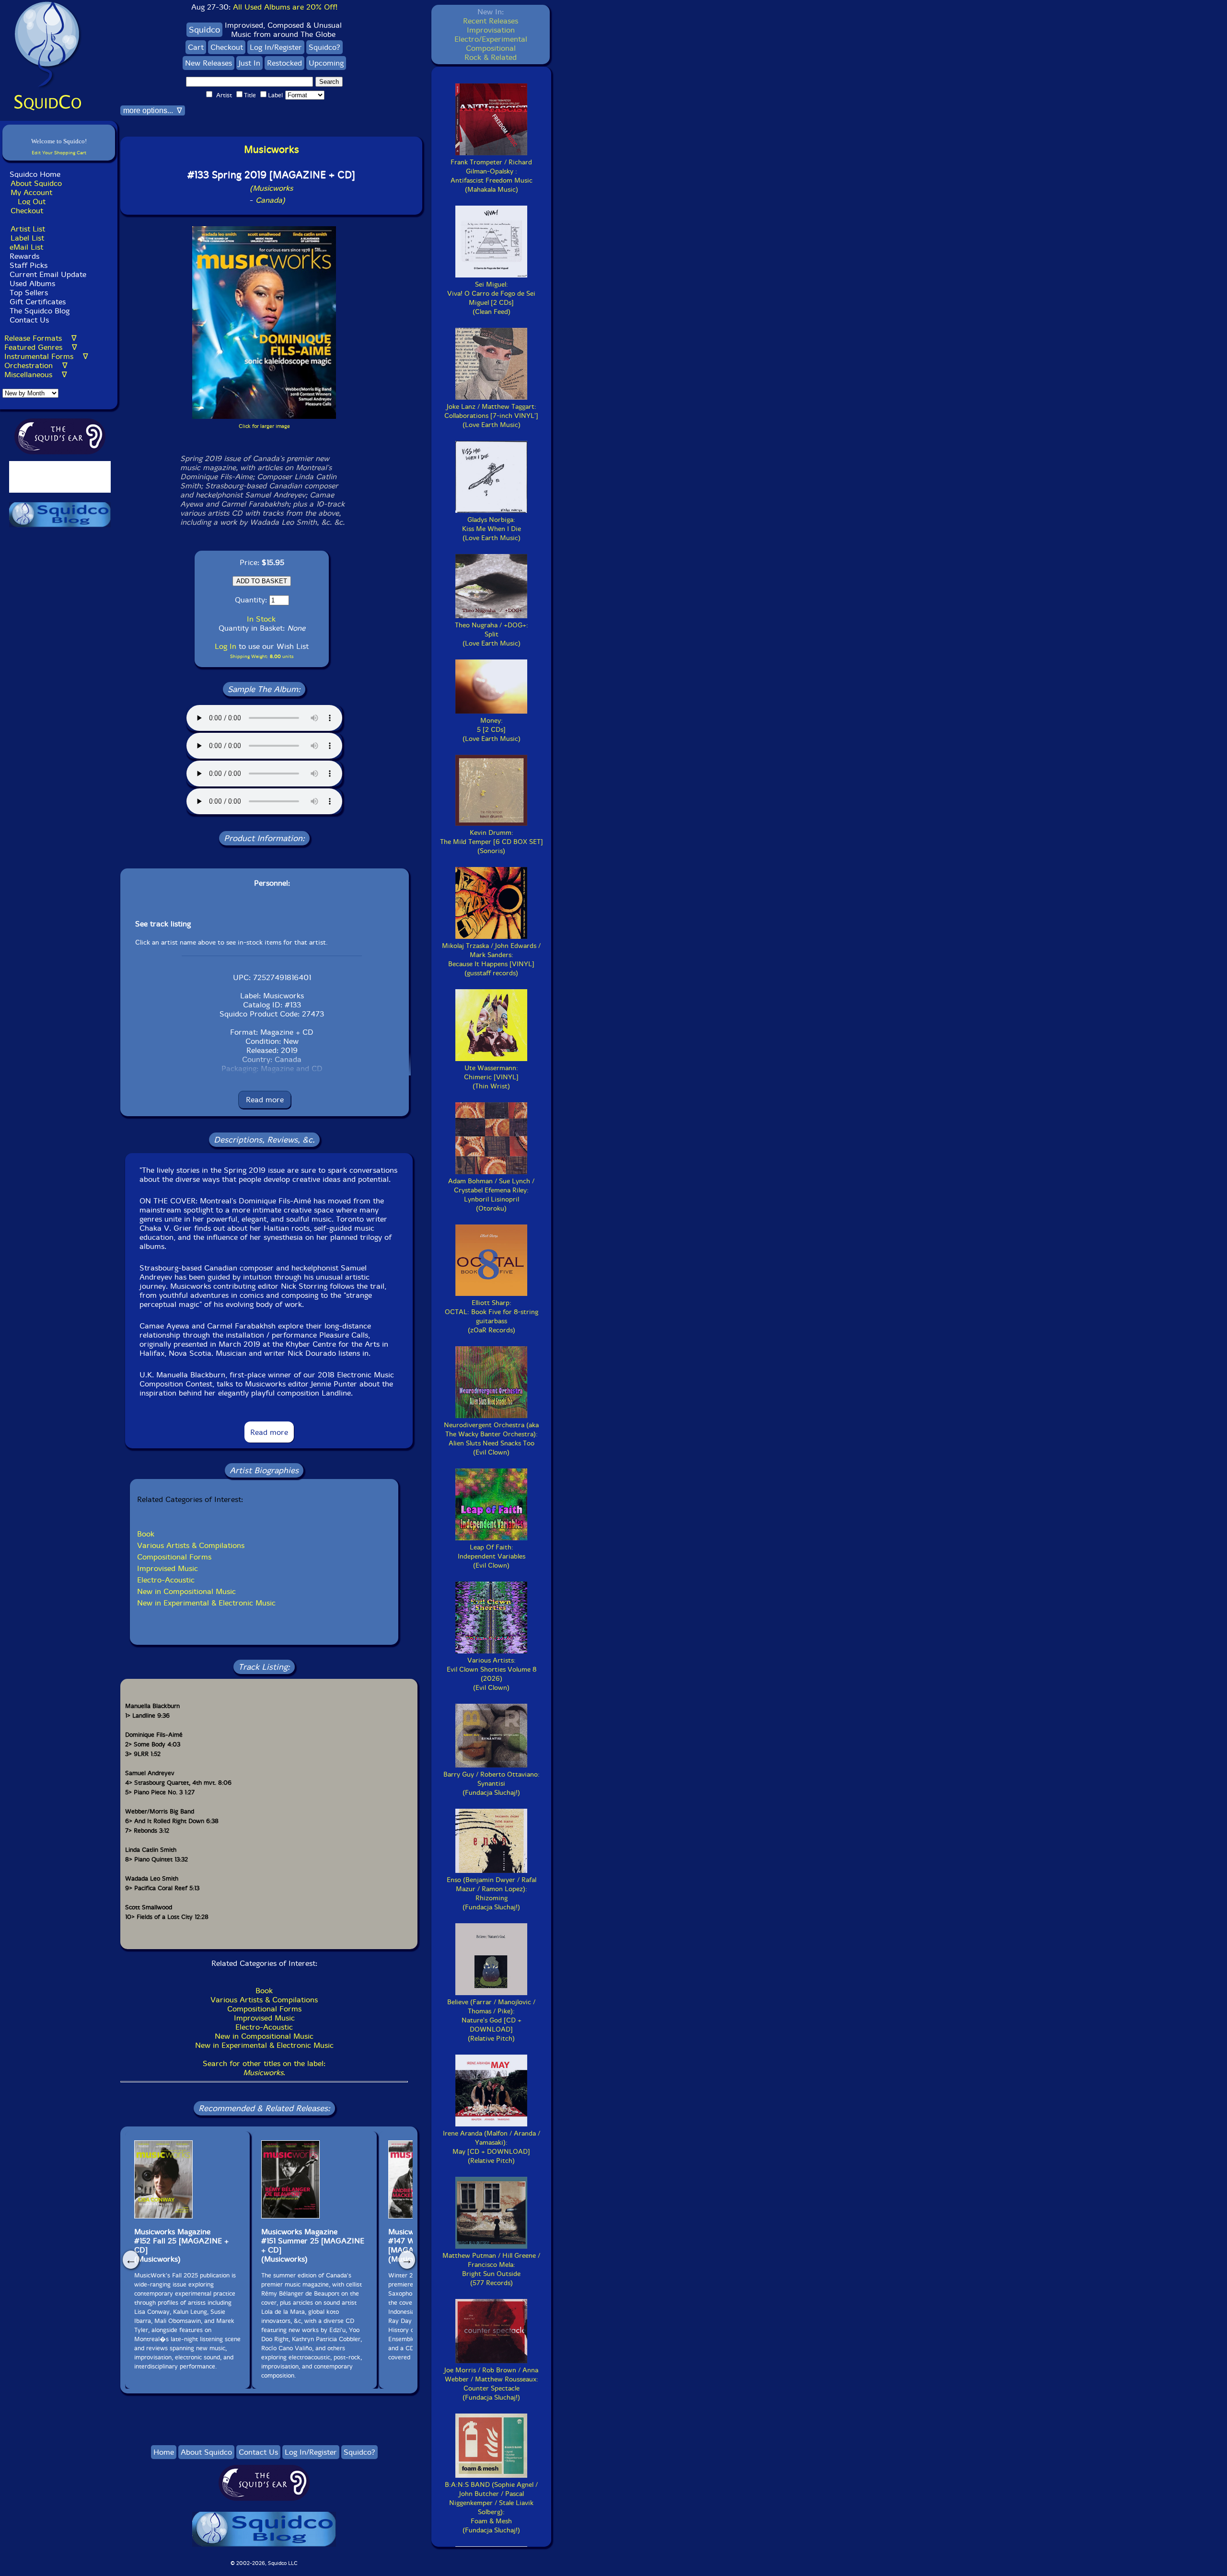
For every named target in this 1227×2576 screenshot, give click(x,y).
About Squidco (36, 183)
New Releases (208, 63)
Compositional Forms (174, 1557)
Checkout (27, 211)
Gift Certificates (38, 302)
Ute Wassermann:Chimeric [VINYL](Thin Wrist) (491, 1077)
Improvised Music (168, 1568)
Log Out (32, 202)
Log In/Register (276, 47)
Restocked (284, 63)
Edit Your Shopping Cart (59, 153)
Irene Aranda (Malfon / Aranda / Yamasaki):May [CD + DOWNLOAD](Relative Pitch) (492, 2147)
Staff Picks (29, 265)
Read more (265, 1100)
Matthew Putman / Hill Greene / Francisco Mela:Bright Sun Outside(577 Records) (491, 2269)
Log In (226, 646)
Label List (27, 238)
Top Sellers (29, 293)
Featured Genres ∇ (41, 347)
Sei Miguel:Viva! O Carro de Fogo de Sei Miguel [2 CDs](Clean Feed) (491, 298)
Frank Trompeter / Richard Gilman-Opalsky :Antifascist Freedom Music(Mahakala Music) (492, 176)
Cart (196, 47)
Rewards (24, 256)
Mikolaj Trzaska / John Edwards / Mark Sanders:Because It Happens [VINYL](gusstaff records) (491, 959)
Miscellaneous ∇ (36, 375)
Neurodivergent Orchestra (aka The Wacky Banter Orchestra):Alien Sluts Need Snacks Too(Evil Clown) (491, 1439)
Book (146, 1534)
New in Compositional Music (186, 1591)
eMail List (26, 247)
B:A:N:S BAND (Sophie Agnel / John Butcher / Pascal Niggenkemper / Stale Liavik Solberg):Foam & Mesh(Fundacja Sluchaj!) (491, 2507)
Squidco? (324, 47)
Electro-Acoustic (166, 1580)
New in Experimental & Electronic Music (206, 1603)
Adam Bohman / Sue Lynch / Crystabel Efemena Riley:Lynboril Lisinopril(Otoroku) (491, 1195)
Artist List (28, 229)
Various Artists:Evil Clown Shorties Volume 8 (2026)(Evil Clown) (492, 1674)
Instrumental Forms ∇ (46, 356)
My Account (31, 192)
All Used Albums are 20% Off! (285, 7)
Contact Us (28, 320)
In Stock (261, 619)
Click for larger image (264, 426)
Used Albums (32, 283)
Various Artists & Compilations (191, 1545)
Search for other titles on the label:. (264, 2068)
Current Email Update (47, 274)
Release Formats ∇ (41, 338)
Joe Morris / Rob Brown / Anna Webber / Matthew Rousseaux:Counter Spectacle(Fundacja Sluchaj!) (491, 2384)
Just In (249, 63)
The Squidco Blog (40, 311)
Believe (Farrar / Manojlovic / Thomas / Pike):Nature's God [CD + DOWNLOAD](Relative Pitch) (491, 2020)
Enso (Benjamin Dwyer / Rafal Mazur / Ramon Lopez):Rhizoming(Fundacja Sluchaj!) (492, 1894)
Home (164, 2452)
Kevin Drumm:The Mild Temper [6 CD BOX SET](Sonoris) (492, 842)
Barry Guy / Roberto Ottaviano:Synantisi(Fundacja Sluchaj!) (492, 1784)
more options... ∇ (153, 110)
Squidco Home (35, 174)
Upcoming (326, 63)
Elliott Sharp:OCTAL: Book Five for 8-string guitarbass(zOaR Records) (492, 1317)
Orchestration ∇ (36, 365)
